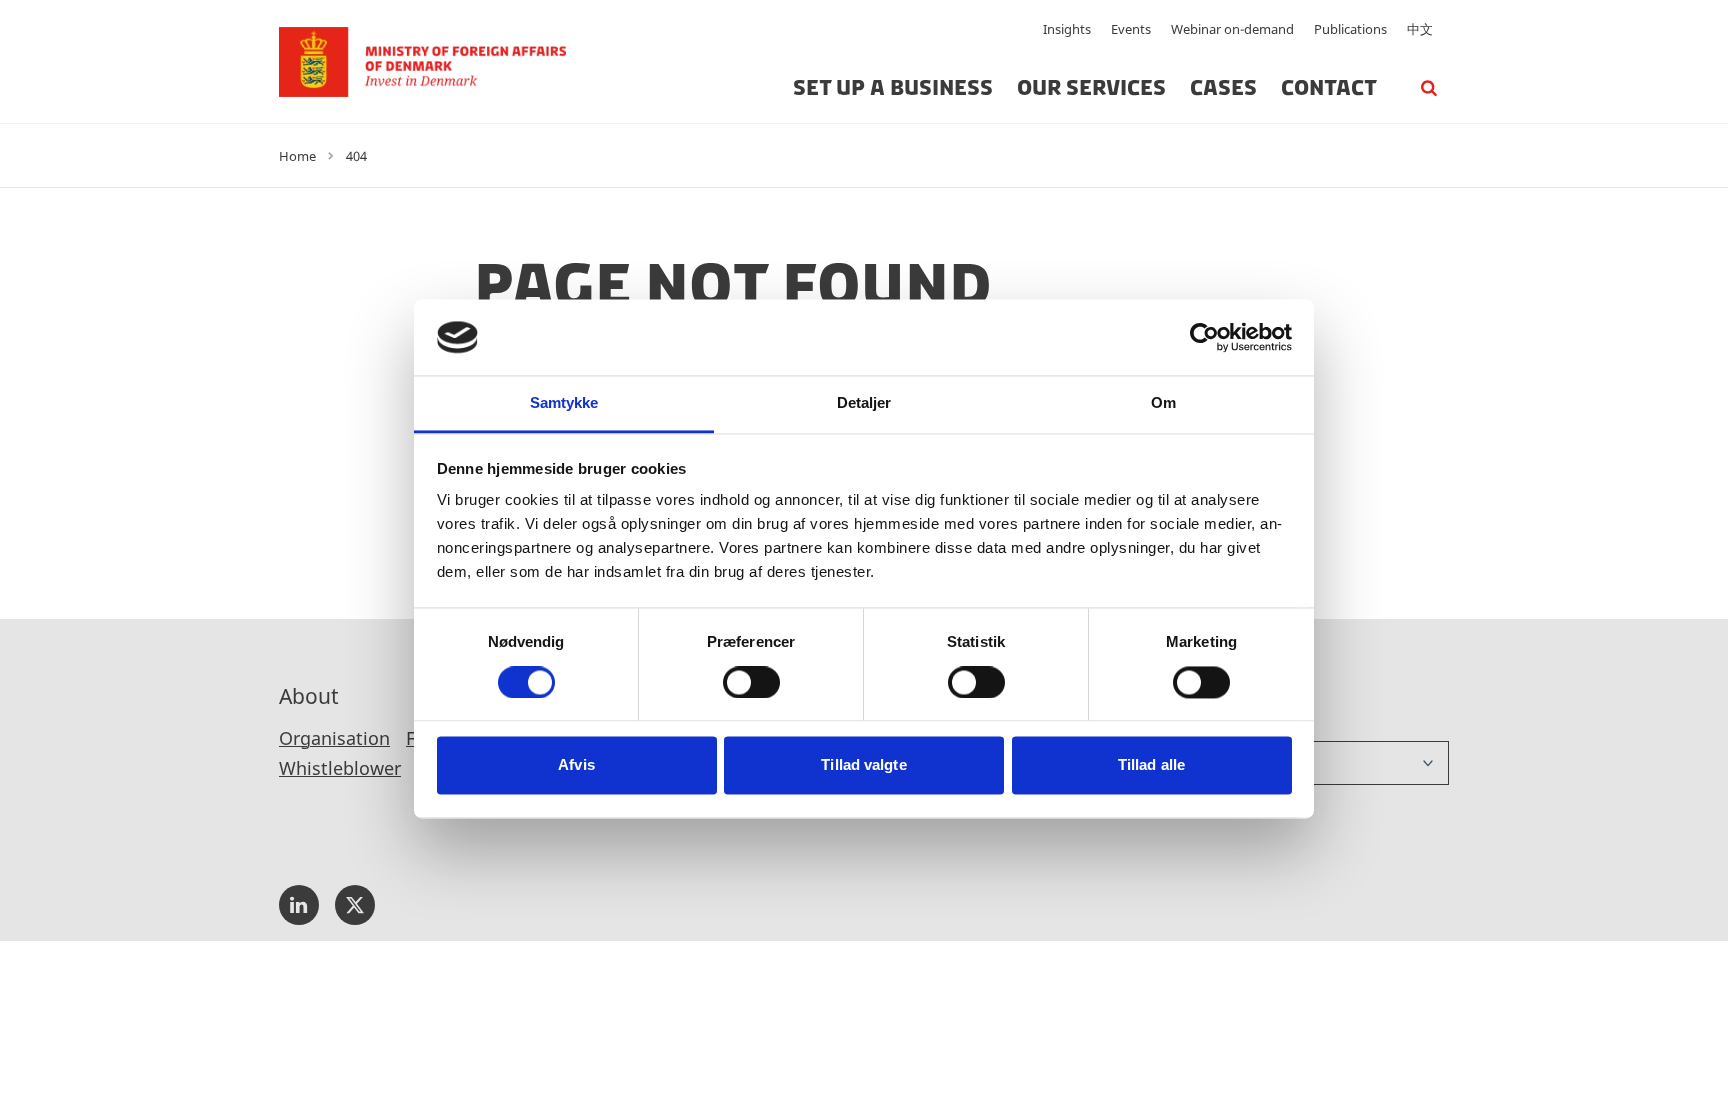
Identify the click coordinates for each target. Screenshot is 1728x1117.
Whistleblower (340, 768)
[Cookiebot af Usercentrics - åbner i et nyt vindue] (1204, 337)
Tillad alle (1151, 765)
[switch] (751, 682)
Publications (1350, 29)
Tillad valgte (863, 765)
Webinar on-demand (1232, 29)
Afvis (576, 765)
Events (1131, 29)
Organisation (334, 738)
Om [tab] (1163, 403)
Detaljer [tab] (864, 403)
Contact (1329, 87)
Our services (1091, 87)
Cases (1223, 87)
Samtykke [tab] (564, 403)
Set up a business (893, 87)
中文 (1420, 29)
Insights (1067, 29)
